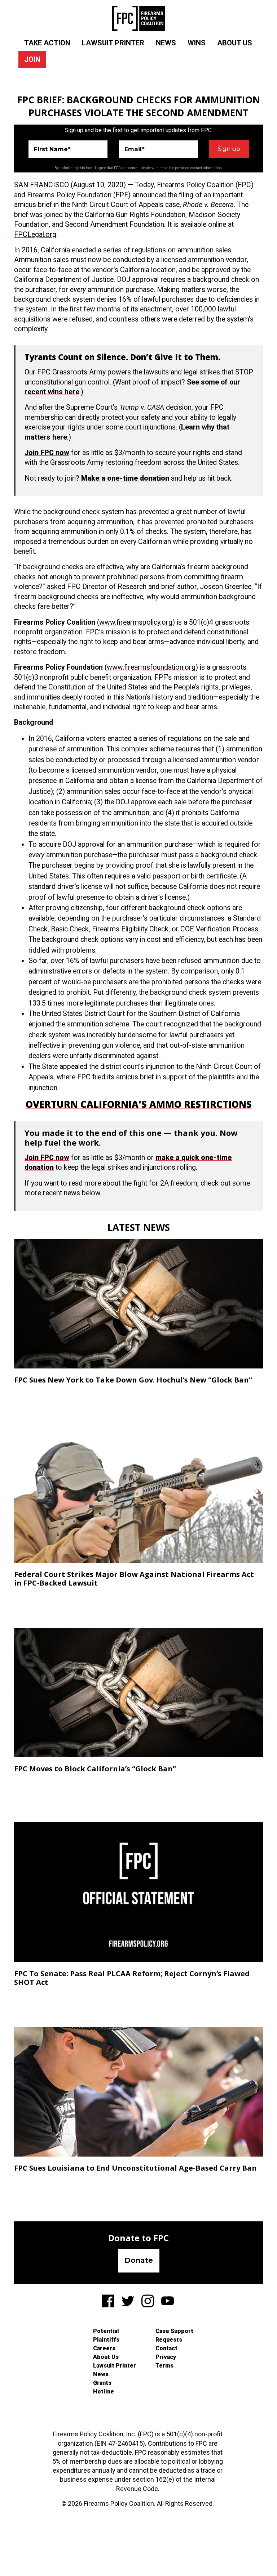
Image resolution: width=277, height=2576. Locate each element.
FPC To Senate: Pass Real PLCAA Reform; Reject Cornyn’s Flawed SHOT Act (132, 1978)
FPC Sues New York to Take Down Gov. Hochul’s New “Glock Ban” (133, 1380)
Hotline (104, 2391)
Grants (102, 2383)
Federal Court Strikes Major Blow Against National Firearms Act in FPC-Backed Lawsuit (134, 1579)
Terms (164, 2366)
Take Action (47, 43)
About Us (235, 43)
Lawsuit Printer (113, 43)
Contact (166, 2348)
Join (32, 59)
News (166, 43)
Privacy (166, 2357)
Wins (197, 43)
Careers (104, 2348)
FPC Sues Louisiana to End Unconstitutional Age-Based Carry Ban (135, 2168)
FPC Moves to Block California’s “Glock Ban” (95, 1769)
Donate (139, 2260)
